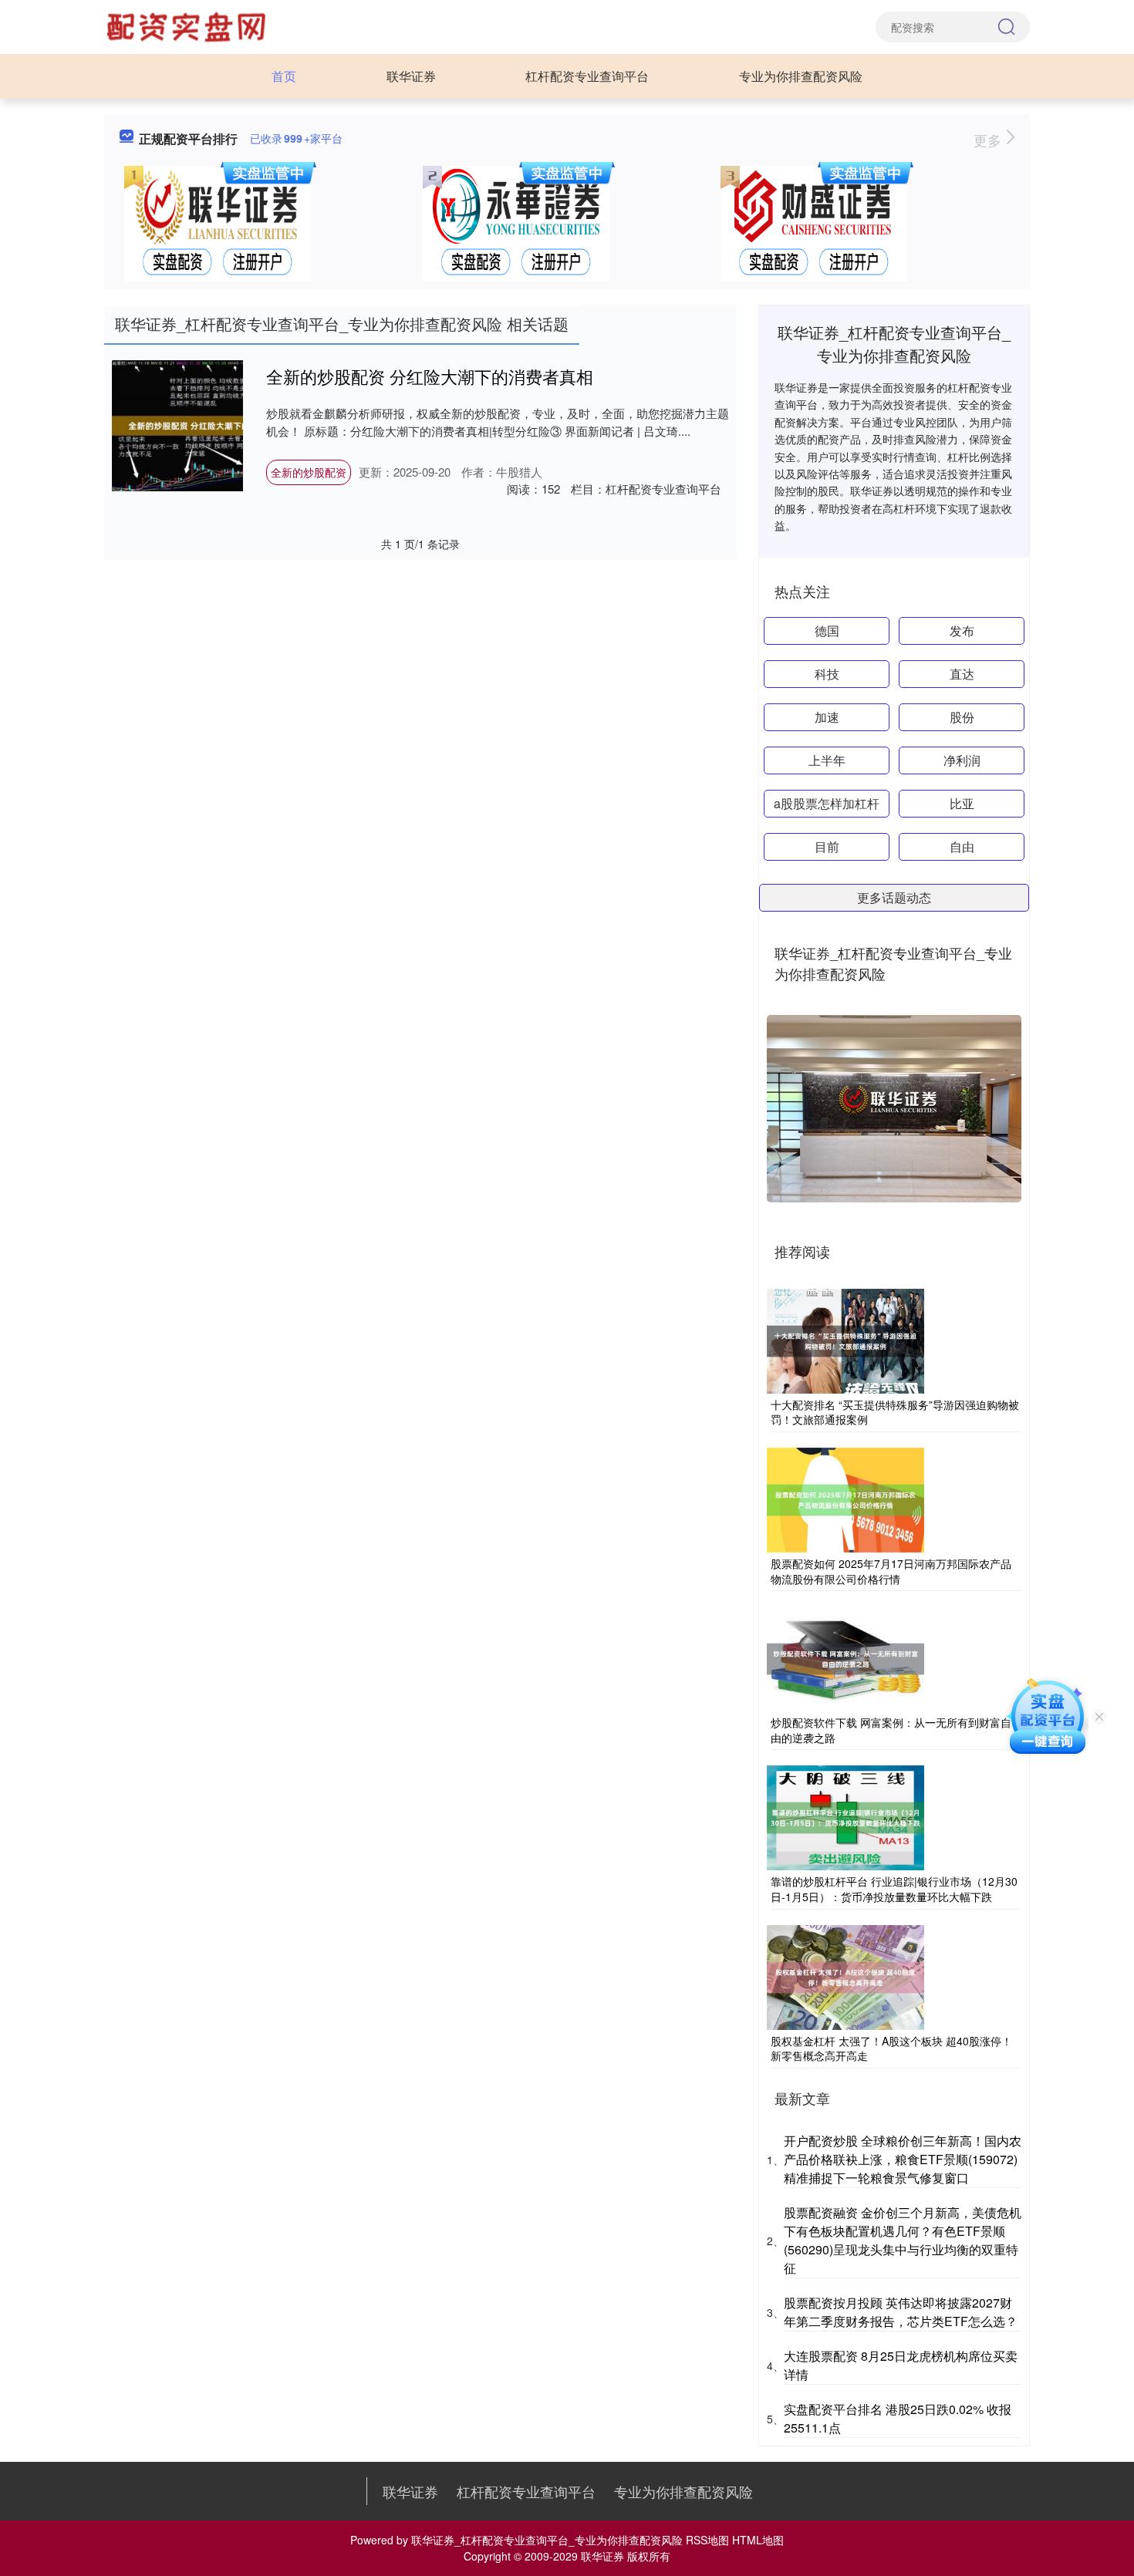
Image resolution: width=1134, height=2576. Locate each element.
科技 (827, 674)
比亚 (962, 803)
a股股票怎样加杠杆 (827, 803)
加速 (827, 717)
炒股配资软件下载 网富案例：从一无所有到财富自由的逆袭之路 (891, 1730)
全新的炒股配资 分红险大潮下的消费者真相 (430, 376)
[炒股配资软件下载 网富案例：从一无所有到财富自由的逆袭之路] (845, 1657)
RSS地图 (707, 2540)
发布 (962, 631)
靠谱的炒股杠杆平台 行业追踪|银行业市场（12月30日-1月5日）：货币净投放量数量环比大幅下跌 (894, 1889)
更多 (989, 140)
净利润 (962, 760)
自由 (962, 846)
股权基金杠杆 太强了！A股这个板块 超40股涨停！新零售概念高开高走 (891, 2048)
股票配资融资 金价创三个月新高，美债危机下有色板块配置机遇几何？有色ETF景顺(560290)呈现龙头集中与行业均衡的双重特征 (903, 2240)
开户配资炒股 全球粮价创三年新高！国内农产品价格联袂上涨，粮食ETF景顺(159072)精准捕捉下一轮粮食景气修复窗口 (903, 2159)
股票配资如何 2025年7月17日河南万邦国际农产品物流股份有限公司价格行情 (891, 1571)
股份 (962, 717)
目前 (827, 846)
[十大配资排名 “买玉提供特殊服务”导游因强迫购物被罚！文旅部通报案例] (845, 1340)
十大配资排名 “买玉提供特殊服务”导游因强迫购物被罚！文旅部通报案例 (895, 1412)
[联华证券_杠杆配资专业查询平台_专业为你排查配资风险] (188, 25)
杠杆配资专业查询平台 (587, 76)
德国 (827, 631)
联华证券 (411, 76)
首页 (284, 76)
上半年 (827, 760)
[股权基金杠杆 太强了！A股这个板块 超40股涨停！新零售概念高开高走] (845, 1975)
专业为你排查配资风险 (801, 76)
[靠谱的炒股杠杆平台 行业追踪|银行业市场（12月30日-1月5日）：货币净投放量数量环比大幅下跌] (845, 1816)
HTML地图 (758, 2540)
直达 (962, 674)
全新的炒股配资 (309, 472)
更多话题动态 (894, 897)
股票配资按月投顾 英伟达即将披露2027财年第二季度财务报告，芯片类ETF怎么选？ (901, 2312)
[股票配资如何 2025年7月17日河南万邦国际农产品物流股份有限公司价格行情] (845, 1499)
